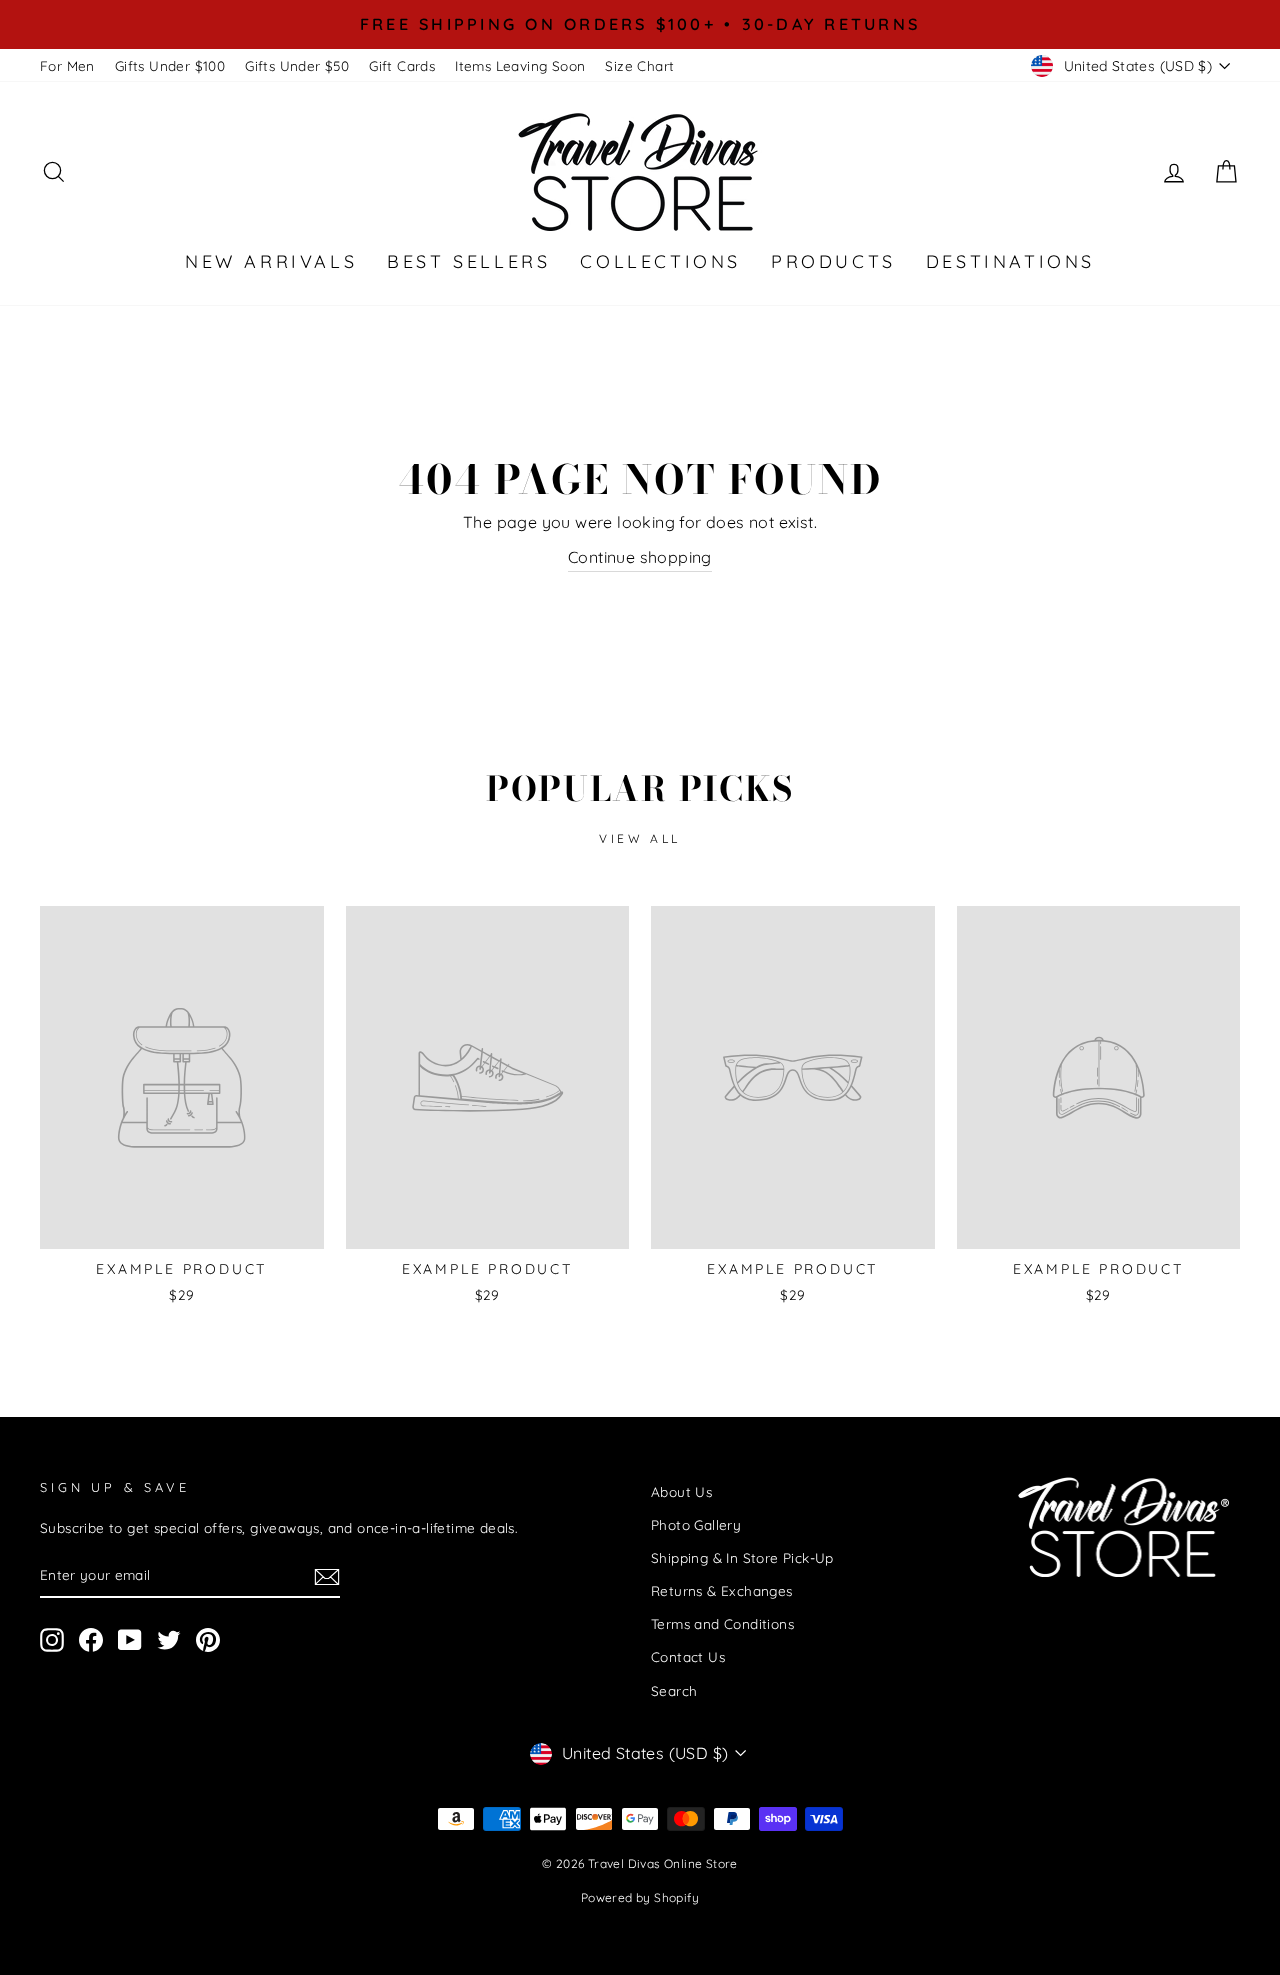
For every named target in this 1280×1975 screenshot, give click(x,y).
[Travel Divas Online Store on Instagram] (52, 1640)
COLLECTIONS (660, 261)
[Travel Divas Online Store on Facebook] (91, 1640)
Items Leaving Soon (520, 65)
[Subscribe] (327, 1576)
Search (674, 1690)
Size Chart (639, 65)
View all (640, 838)
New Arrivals (271, 261)
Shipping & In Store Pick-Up (742, 1557)
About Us (681, 1491)
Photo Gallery (696, 1524)
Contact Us (688, 1656)
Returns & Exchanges (722, 1590)
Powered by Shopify (640, 1897)
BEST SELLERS (468, 261)
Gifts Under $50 (297, 65)
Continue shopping (640, 557)
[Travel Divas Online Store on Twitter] (169, 1640)
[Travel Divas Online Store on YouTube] (130, 1640)
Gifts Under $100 (170, 65)
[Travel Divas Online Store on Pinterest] (208, 1640)
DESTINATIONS (1010, 261)
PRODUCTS (833, 261)
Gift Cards (402, 65)
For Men (67, 65)
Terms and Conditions (722, 1623)
